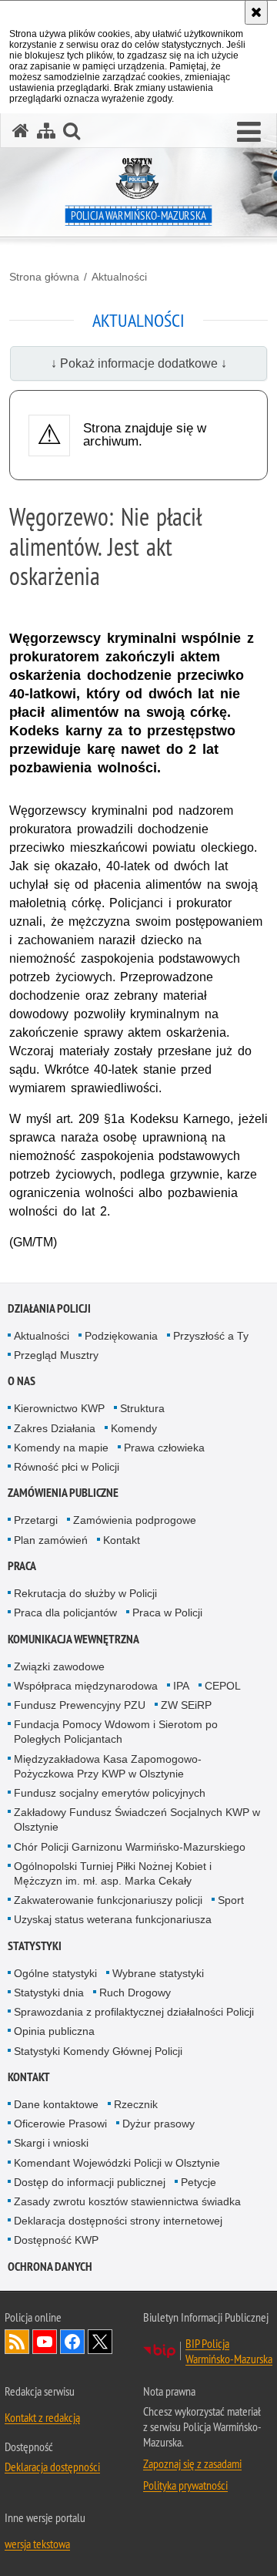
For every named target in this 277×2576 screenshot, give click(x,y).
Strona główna (44, 277)
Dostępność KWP (56, 2240)
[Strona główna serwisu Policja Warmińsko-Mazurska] (21, 131)
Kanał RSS (17, 2342)
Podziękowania (121, 1336)
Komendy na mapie (61, 1448)
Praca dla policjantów (65, 1613)
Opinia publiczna (54, 2031)
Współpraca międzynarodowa (86, 1686)
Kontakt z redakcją (42, 2417)
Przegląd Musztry (56, 1355)
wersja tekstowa (37, 2544)
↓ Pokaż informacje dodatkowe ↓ (139, 363)
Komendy (134, 1428)
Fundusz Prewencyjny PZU (80, 1705)
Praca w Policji (167, 1613)
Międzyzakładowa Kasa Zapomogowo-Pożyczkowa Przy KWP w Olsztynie (108, 1766)
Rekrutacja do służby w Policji (85, 1593)
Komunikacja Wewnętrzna (73, 1639)
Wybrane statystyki (158, 1973)
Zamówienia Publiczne (63, 1493)
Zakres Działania (55, 1428)
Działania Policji (49, 1308)
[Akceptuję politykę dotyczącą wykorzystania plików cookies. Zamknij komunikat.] (256, 12)
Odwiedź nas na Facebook (72, 2342)
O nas (22, 1381)
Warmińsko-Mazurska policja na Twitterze (100, 2342)
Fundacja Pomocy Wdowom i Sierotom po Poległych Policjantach (116, 1732)
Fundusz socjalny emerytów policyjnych (110, 1793)
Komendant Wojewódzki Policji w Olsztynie (117, 2163)
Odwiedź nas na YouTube (45, 2342)
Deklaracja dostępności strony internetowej (118, 2221)
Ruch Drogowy (135, 1993)
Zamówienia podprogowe (135, 1520)
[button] (249, 133)
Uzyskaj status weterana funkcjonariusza (113, 1919)
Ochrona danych (50, 2267)
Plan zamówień (51, 1540)
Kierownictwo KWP (59, 1408)
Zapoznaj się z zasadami (192, 2463)
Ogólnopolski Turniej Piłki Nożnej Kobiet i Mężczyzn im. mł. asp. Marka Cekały (113, 1873)
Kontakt (122, 1540)
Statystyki (35, 1946)
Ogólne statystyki (55, 1973)
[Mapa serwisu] (46, 131)
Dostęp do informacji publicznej (90, 2182)
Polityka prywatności (185, 2485)
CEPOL (223, 1686)
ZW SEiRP (186, 1705)
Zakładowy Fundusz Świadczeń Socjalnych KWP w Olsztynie (137, 1819)
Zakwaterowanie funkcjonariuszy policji (108, 1900)
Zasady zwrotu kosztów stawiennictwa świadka (127, 2201)
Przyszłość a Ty (211, 1336)
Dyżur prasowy (159, 2124)
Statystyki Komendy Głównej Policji (98, 2051)
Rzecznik (136, 2104)
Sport (231, 1900)
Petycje (199, 2182)
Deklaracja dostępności (52, 2467)
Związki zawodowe (59, 1666)
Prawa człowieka (164, 1448)
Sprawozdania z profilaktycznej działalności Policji (134, 2012)
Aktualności (119, 277)
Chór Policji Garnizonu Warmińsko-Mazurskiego (130, 1847)
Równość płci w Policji (67, 1467)
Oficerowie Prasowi (60, 2124)
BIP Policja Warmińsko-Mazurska (229, 2351)
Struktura (142, 1408)
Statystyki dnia (49, 1993)
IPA (181, 1686)
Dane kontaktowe (56, 2104)
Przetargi (36, 1520)
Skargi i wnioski (51, 2143)
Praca (22, 1566)
